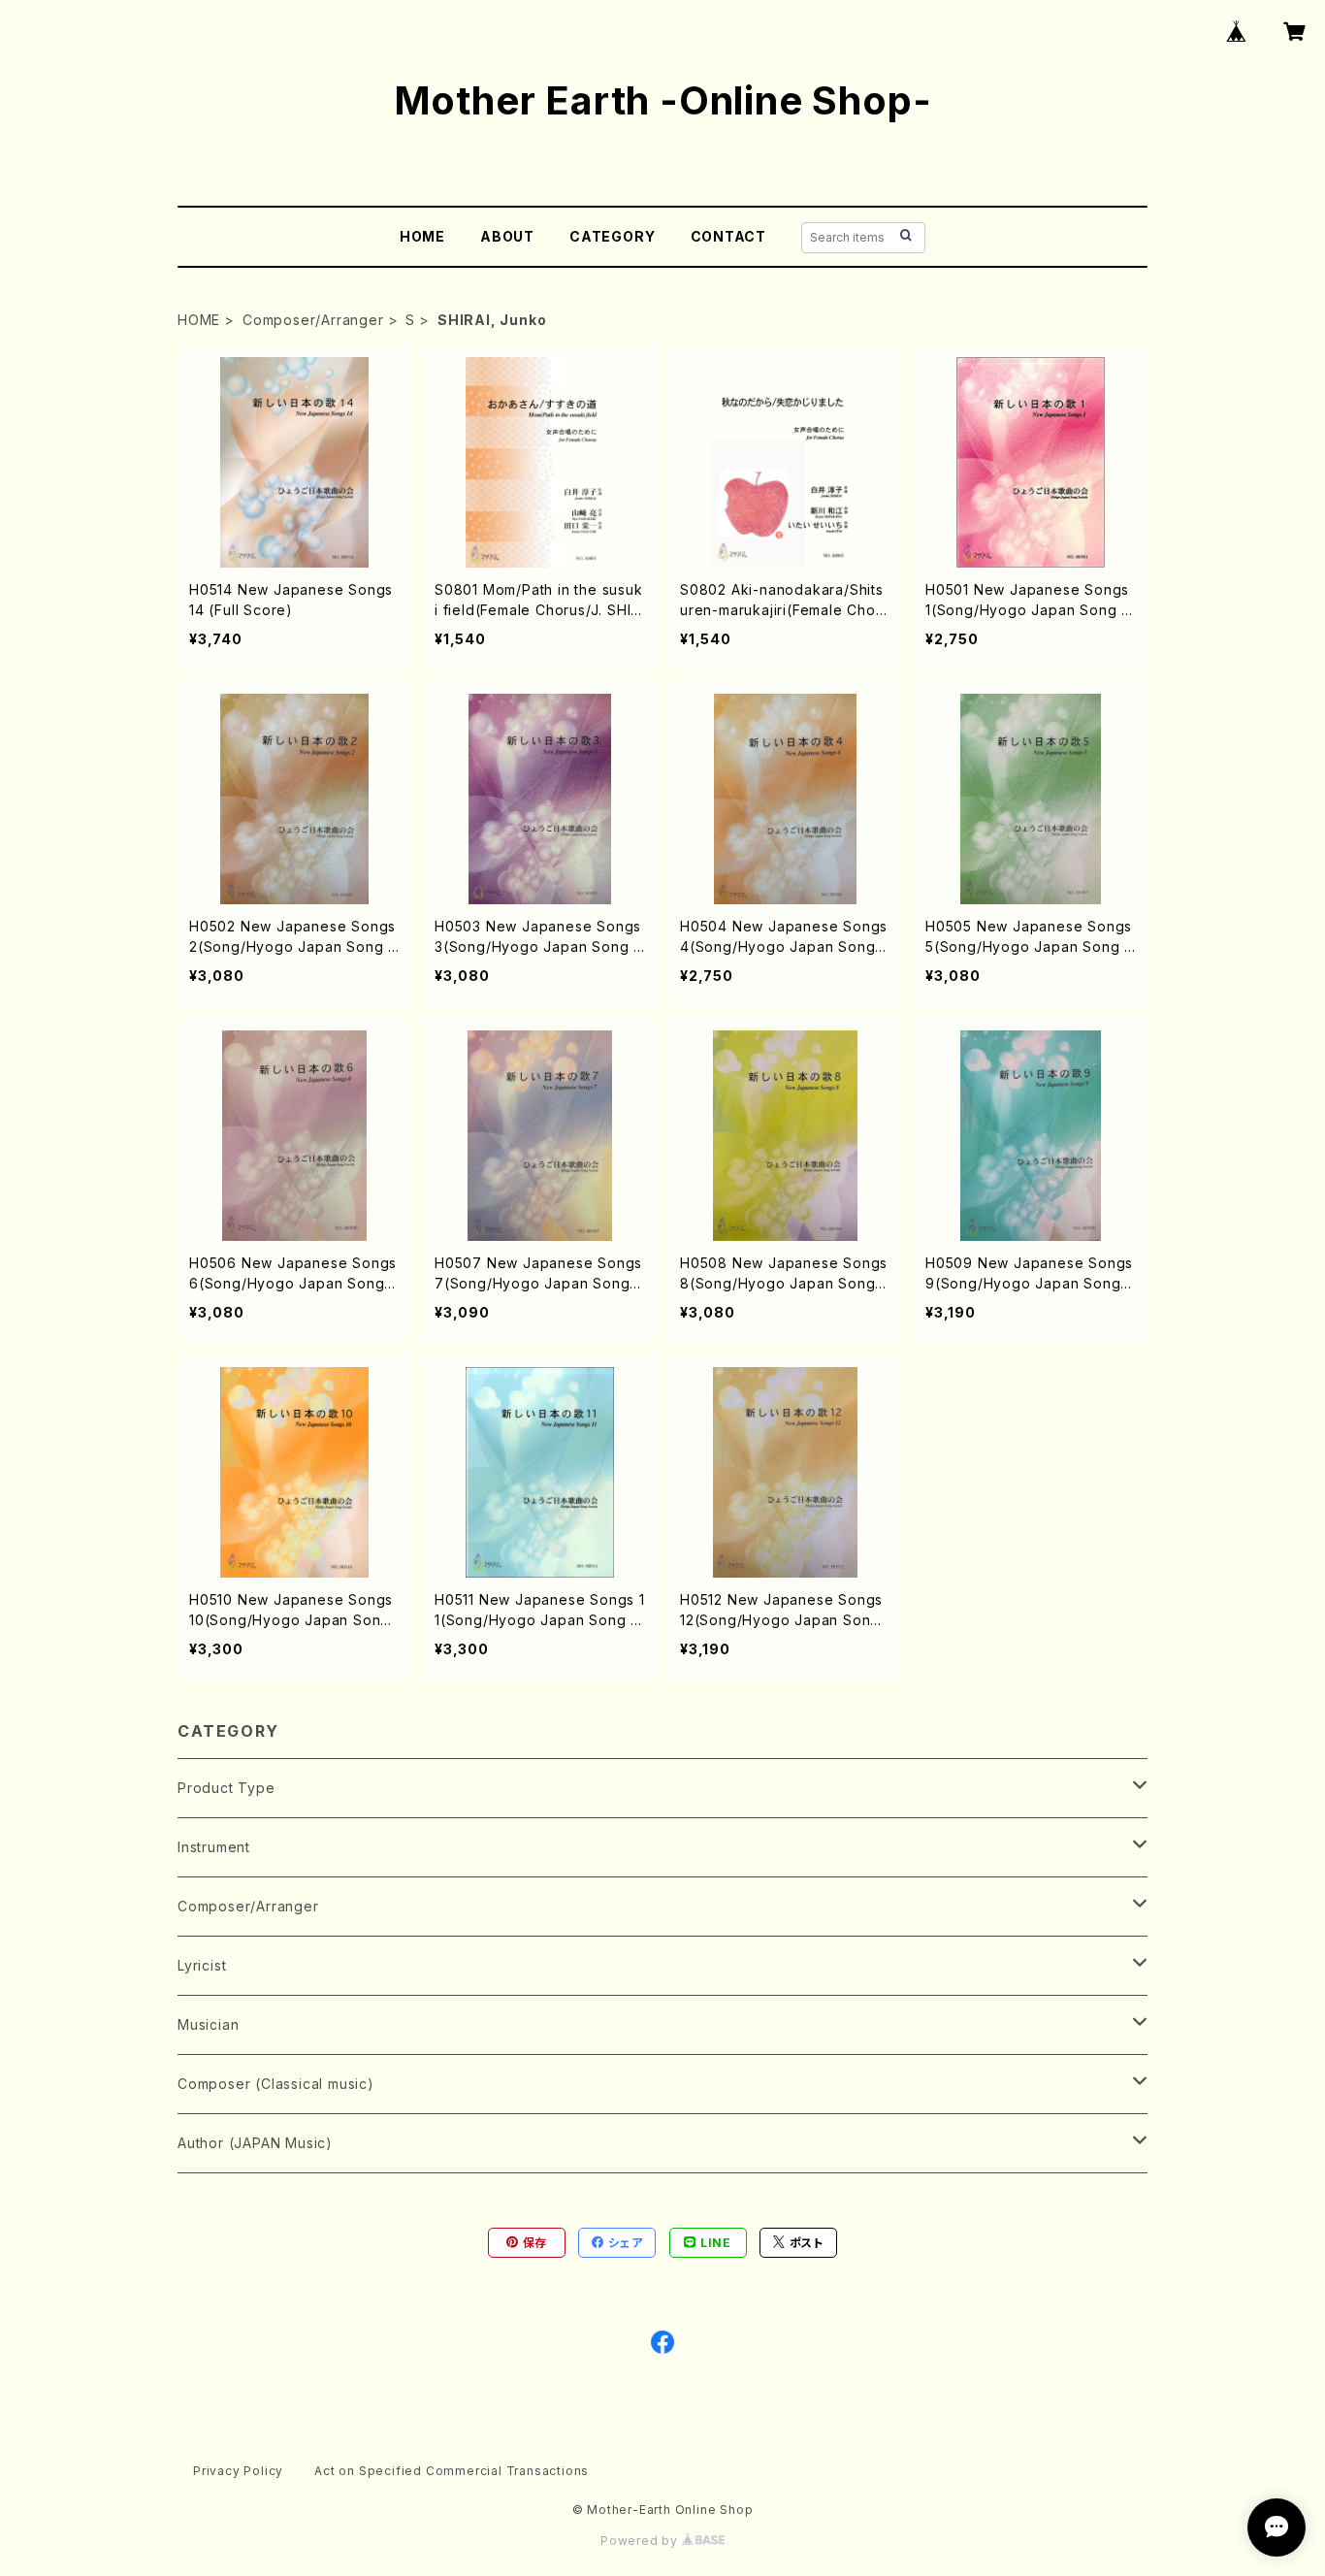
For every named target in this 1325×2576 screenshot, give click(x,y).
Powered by (641, 2541)
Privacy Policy (238, 2471)
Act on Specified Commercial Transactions (452, 2471)
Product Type (226, 1788)
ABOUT (507, 236)
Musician (208, 2024)
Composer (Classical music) (276, 2084)
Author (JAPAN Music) (255, 2143)
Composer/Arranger (313, 320)
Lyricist (202, 1965)
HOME (422, 236)
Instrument (214, 1847)
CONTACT (729, 236)
